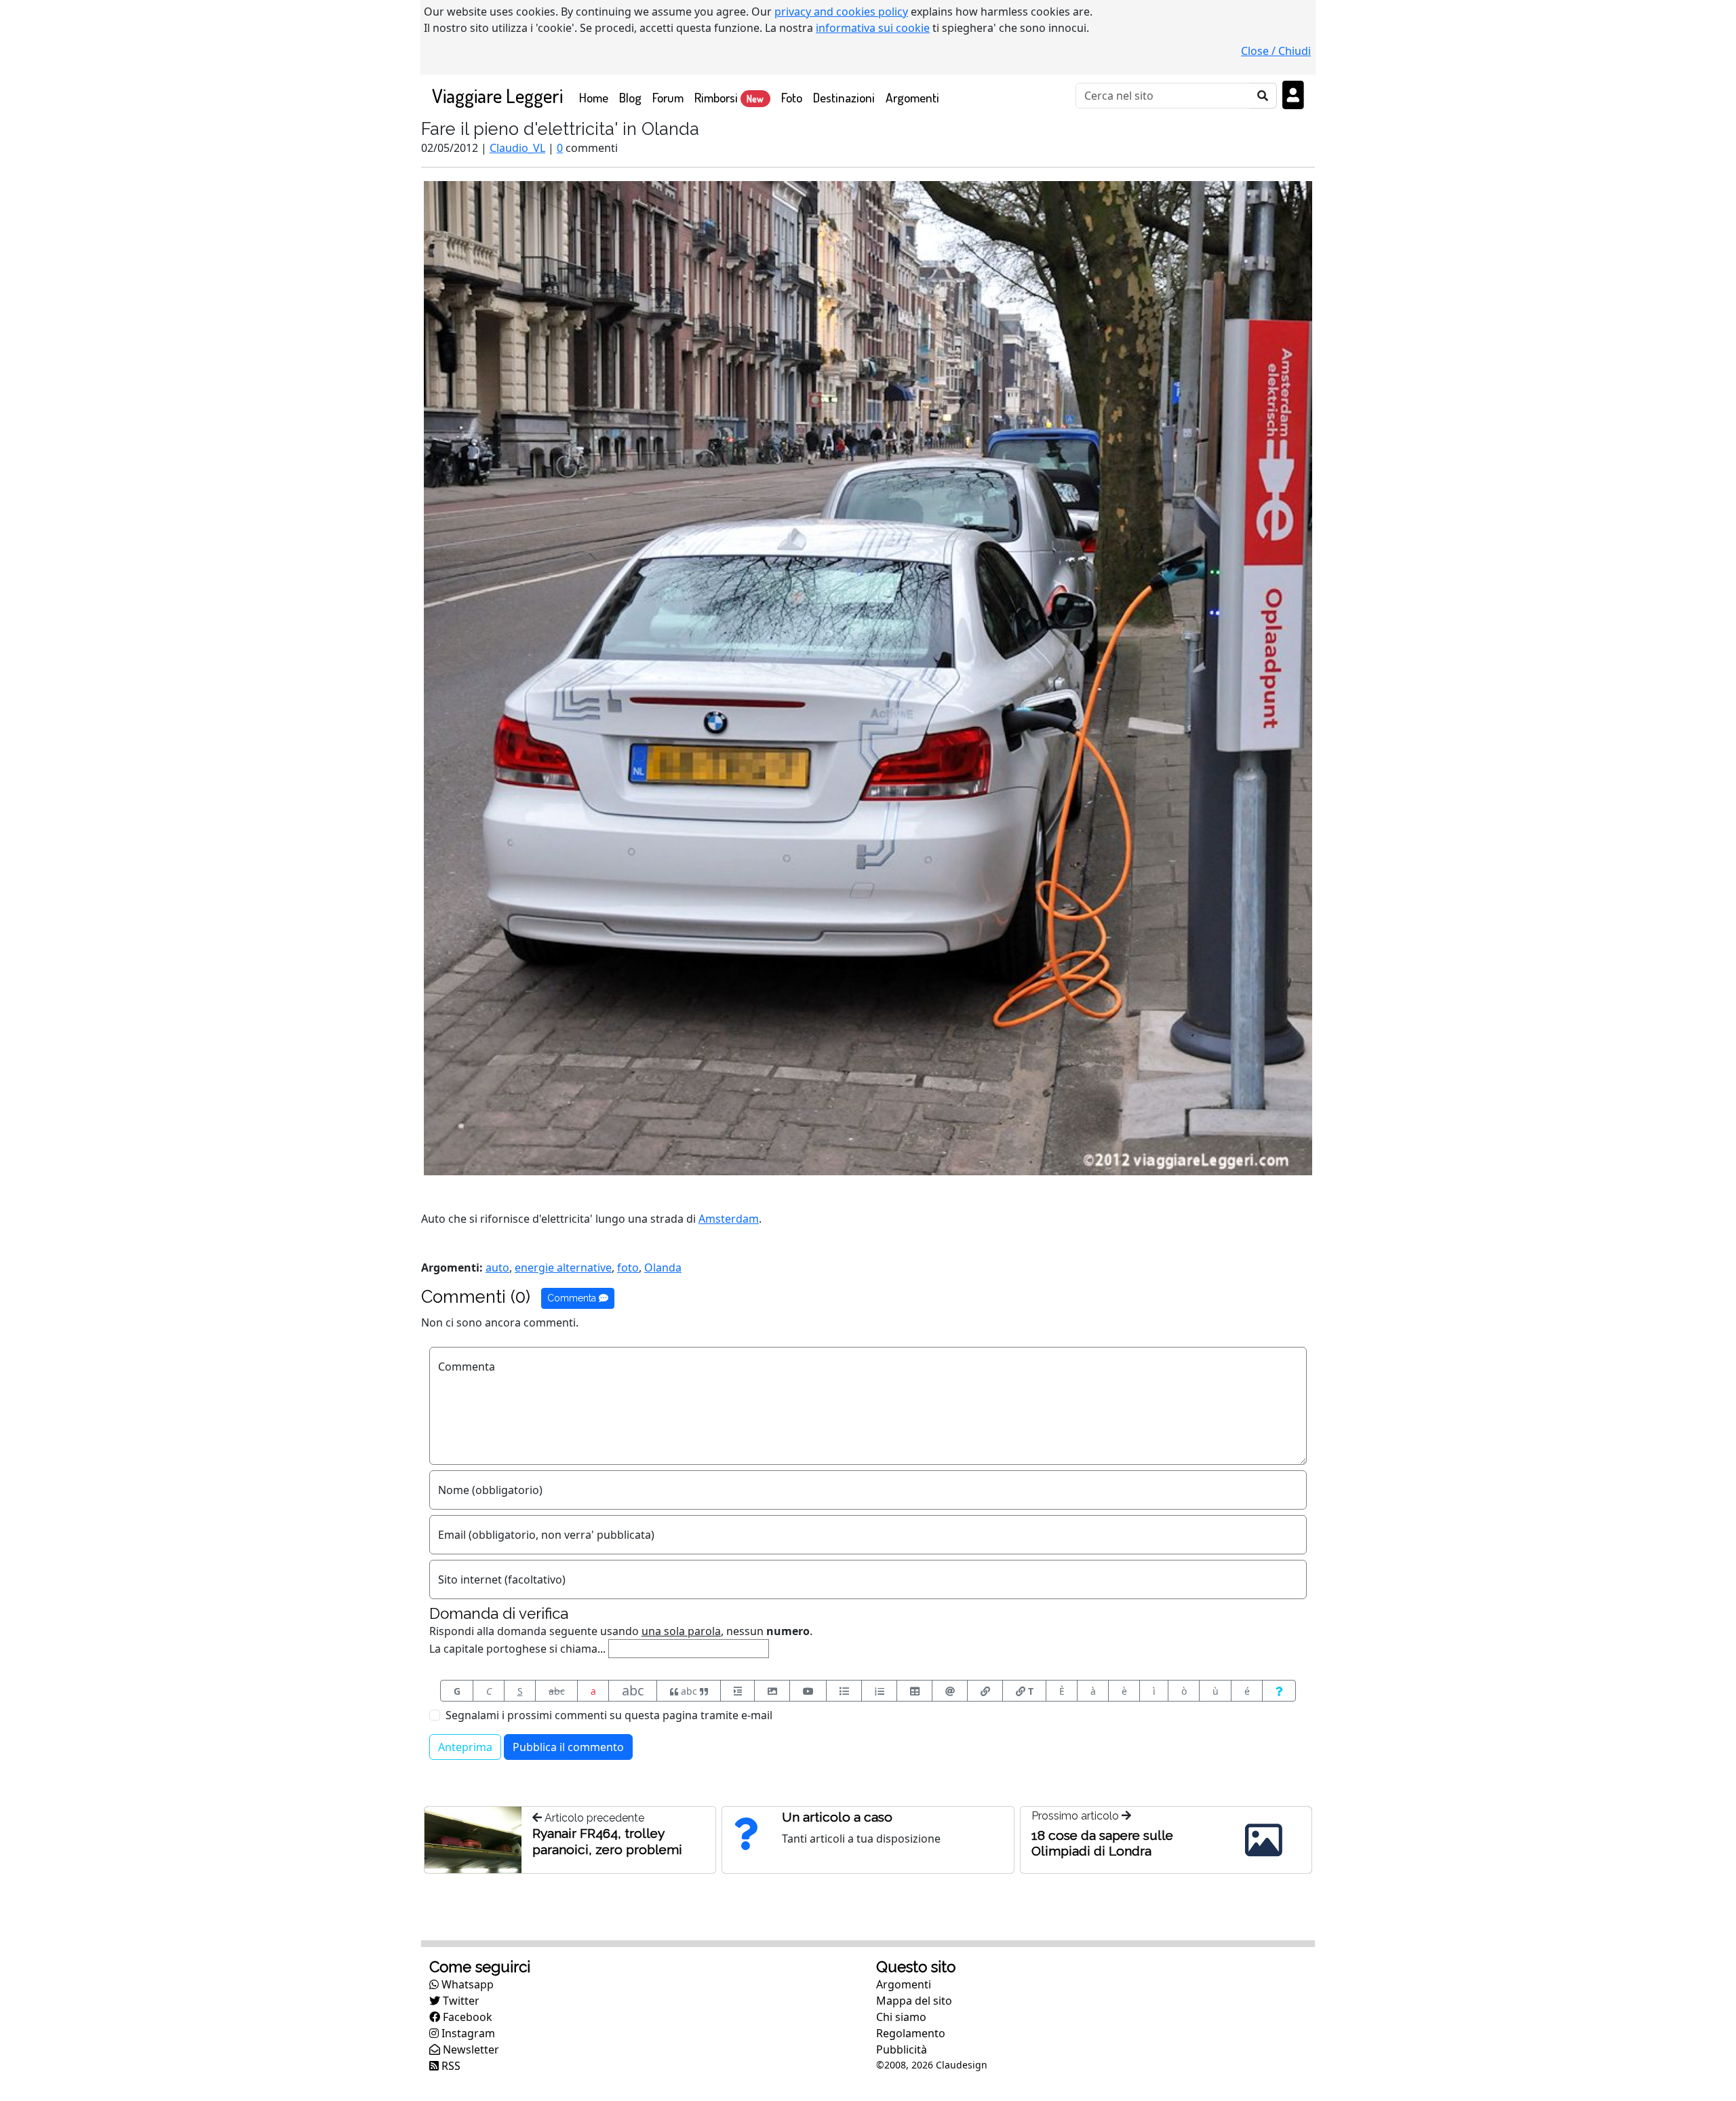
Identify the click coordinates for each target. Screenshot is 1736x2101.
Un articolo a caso (837, 1817)
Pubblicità (902, 2049)
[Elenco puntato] (844, 1691)
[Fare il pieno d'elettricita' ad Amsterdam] (868, 677)
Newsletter (470, 2049)
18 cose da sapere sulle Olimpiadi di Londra (1102, 1843)
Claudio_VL (517, 148)
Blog (630, 97)
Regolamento (911, 2033)
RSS (450, 2066)
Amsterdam (729, 1219)
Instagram (467, 2033)
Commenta (573, 1298)
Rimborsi (729, 97)
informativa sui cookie (873, 28)
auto (497, 1268)
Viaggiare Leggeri (497, 95)
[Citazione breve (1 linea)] (737, 1691)
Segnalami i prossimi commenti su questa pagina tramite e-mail (609, 1715)
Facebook (466, 2017)
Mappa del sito (914, 2001)
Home (596, 97)
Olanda (663, 1268)
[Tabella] (914, 1691)
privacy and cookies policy (841, 12)
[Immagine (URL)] (772, 1691)
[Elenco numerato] (879, 1691)
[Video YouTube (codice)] (808, 1691)
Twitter (460, 2001)
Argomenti (912, 97)
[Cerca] (1263, 96)
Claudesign (962, 2065)
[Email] (950, 1691)
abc (557, 1691)
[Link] (985, 1691)
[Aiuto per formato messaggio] (1279, 1691)
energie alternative (563, 1268)
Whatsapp (466, 1984)
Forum (668, 97)
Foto (792, 97)
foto (628, 1268)
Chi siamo (901, 2017)
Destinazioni (844, 97)
